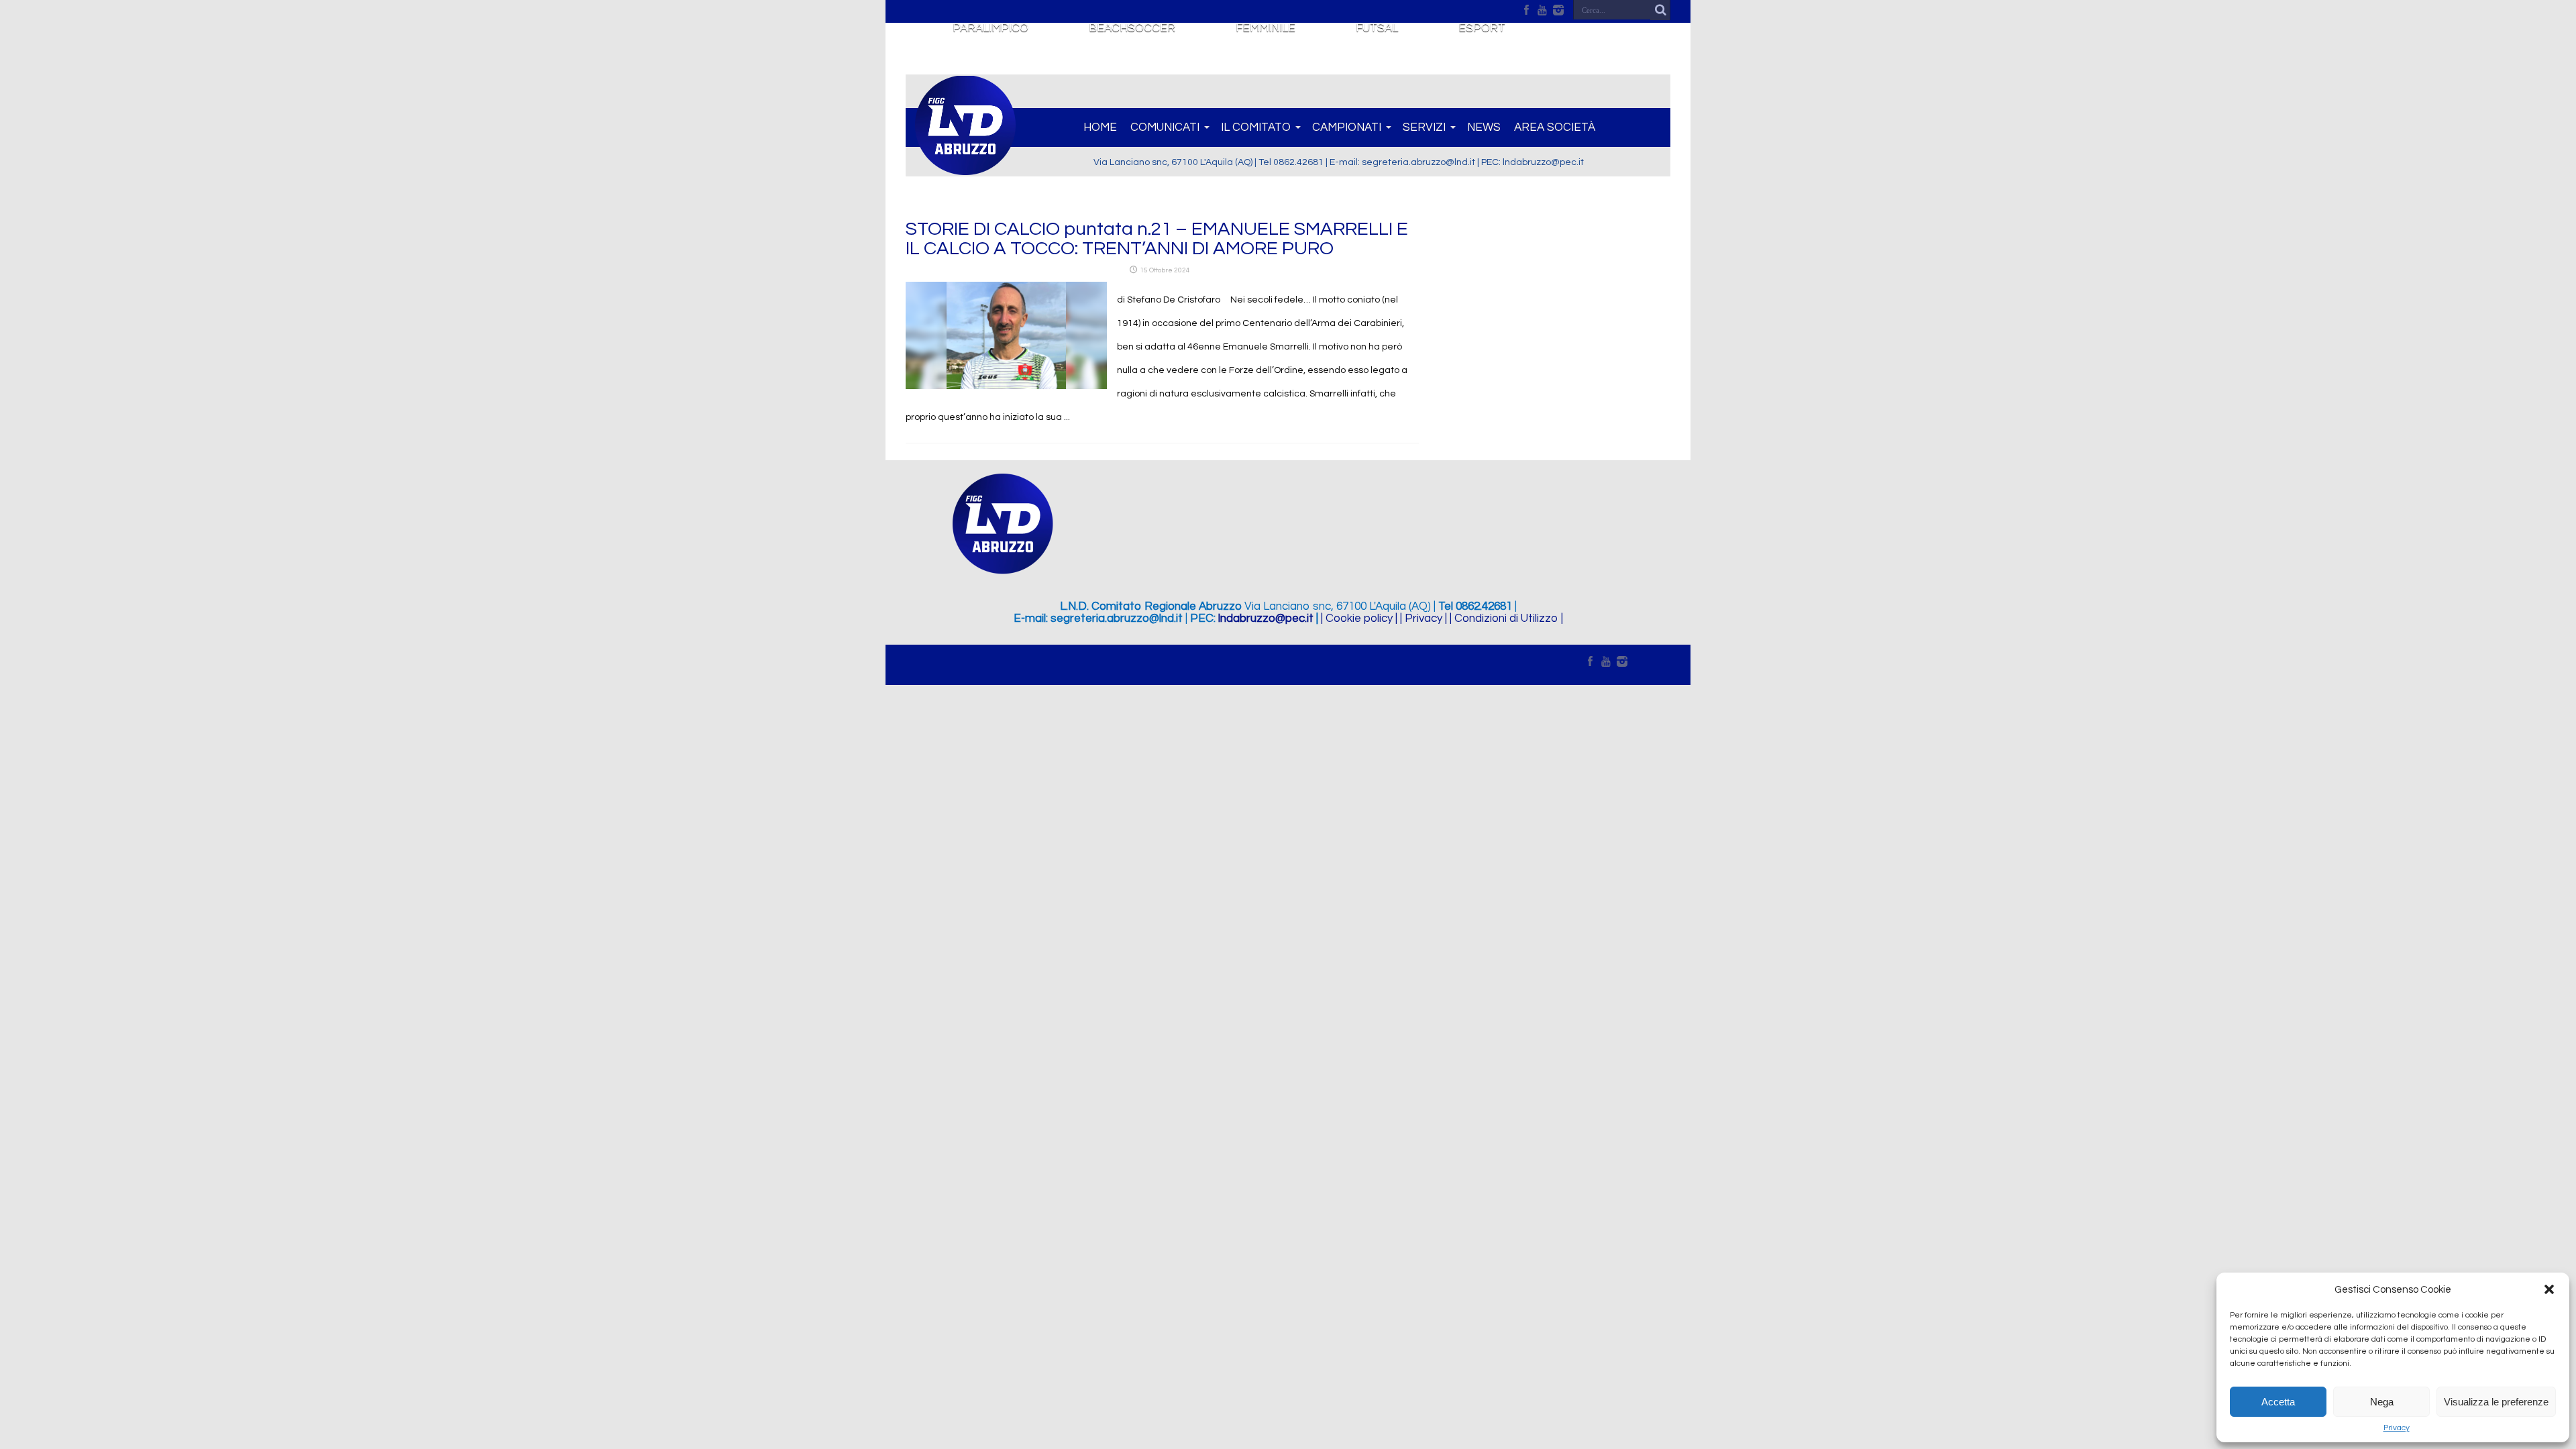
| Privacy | (1424, 619)
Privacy (2397, 1428)
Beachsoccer (1132, 28)
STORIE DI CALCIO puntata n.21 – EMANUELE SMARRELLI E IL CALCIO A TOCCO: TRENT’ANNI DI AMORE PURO (1157, 239)
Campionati (1347, 127)
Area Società (1555, 127)
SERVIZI (1424, 127)
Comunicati (1165, 127)
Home (1100, 127)
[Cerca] (1660, 10)
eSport (1482, 28)
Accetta (2278, 1402)
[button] (2549, 1289)
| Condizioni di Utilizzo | (1506, 619)
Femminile (1266, 28)
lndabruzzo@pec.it (1266, 619)
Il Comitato (1256, 127)
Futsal (1377, 28)
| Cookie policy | (1359, 619)
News (1484, 127)
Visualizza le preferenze (2496, 1402)
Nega (2382, 1402)
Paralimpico (990, 28)
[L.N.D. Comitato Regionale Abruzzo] (965, 168)
